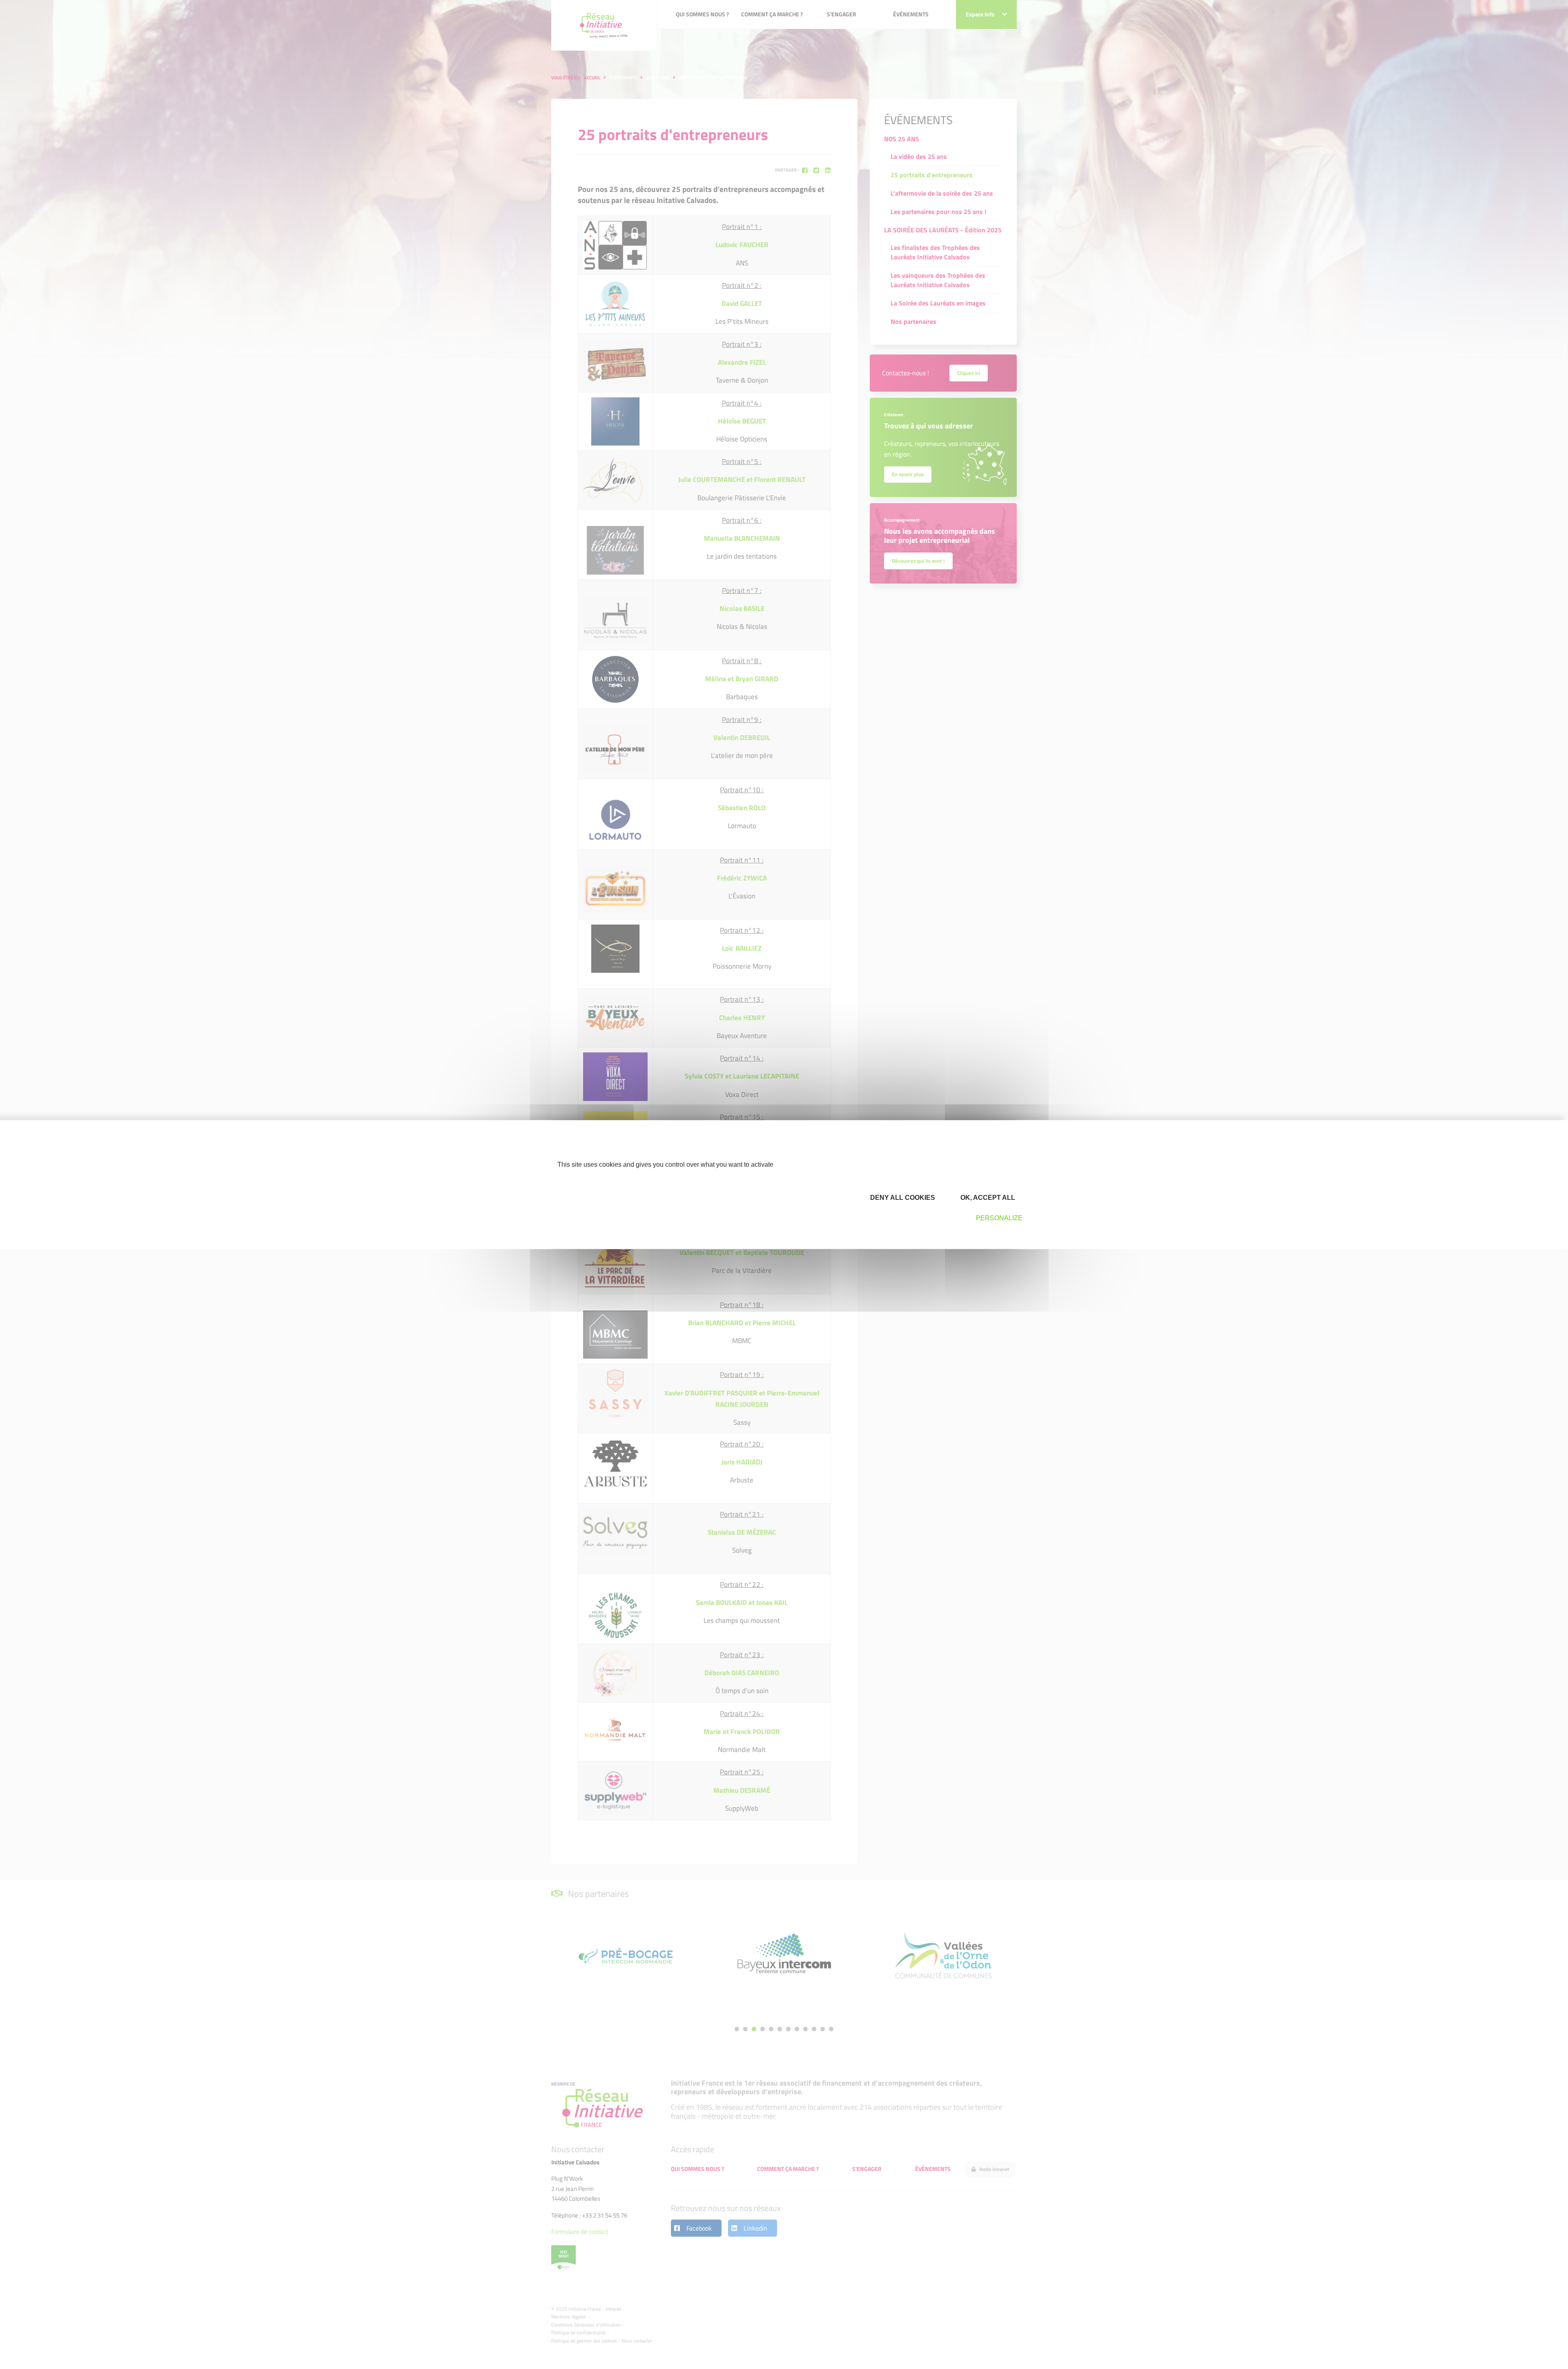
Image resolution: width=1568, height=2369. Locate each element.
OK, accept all (987, 1198)
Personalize (999, 1218)
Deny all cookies (902, 1198)
